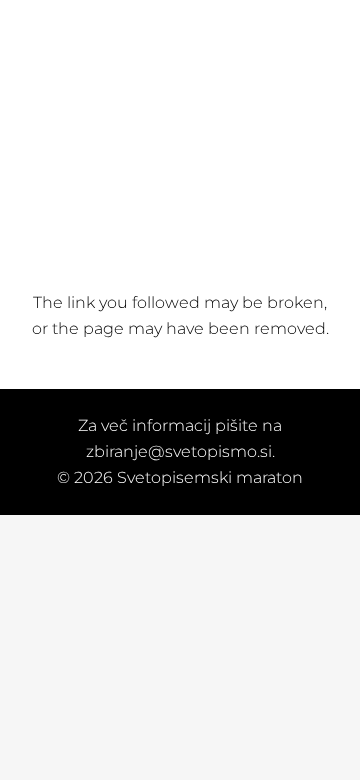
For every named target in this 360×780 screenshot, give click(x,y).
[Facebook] (191, 24)
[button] (149, 25)
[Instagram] (215, 25)
